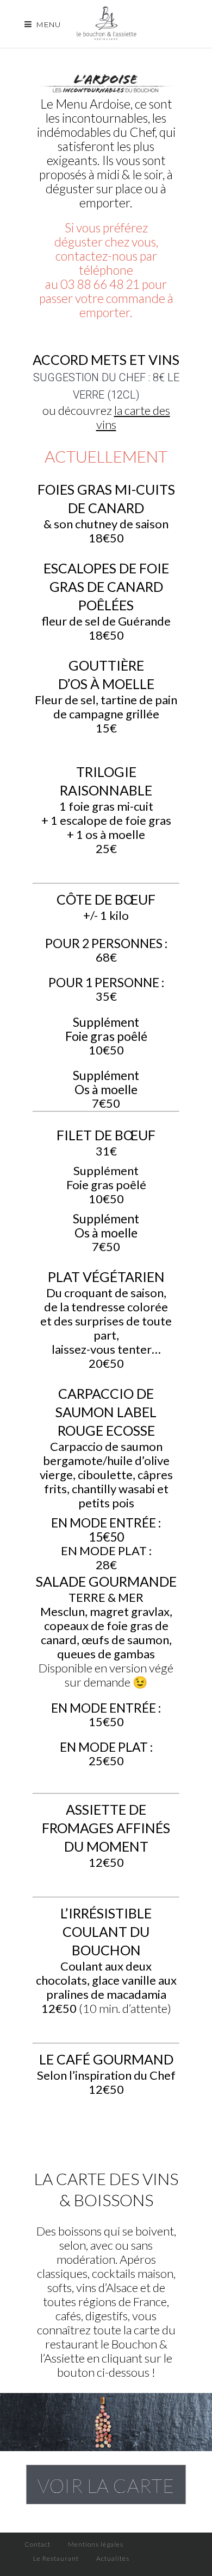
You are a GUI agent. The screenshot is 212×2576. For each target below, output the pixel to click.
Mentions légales (96, 2544)
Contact (38, 2544)
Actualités (113, 2558)
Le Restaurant (56, 2558)
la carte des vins (133, 417)
